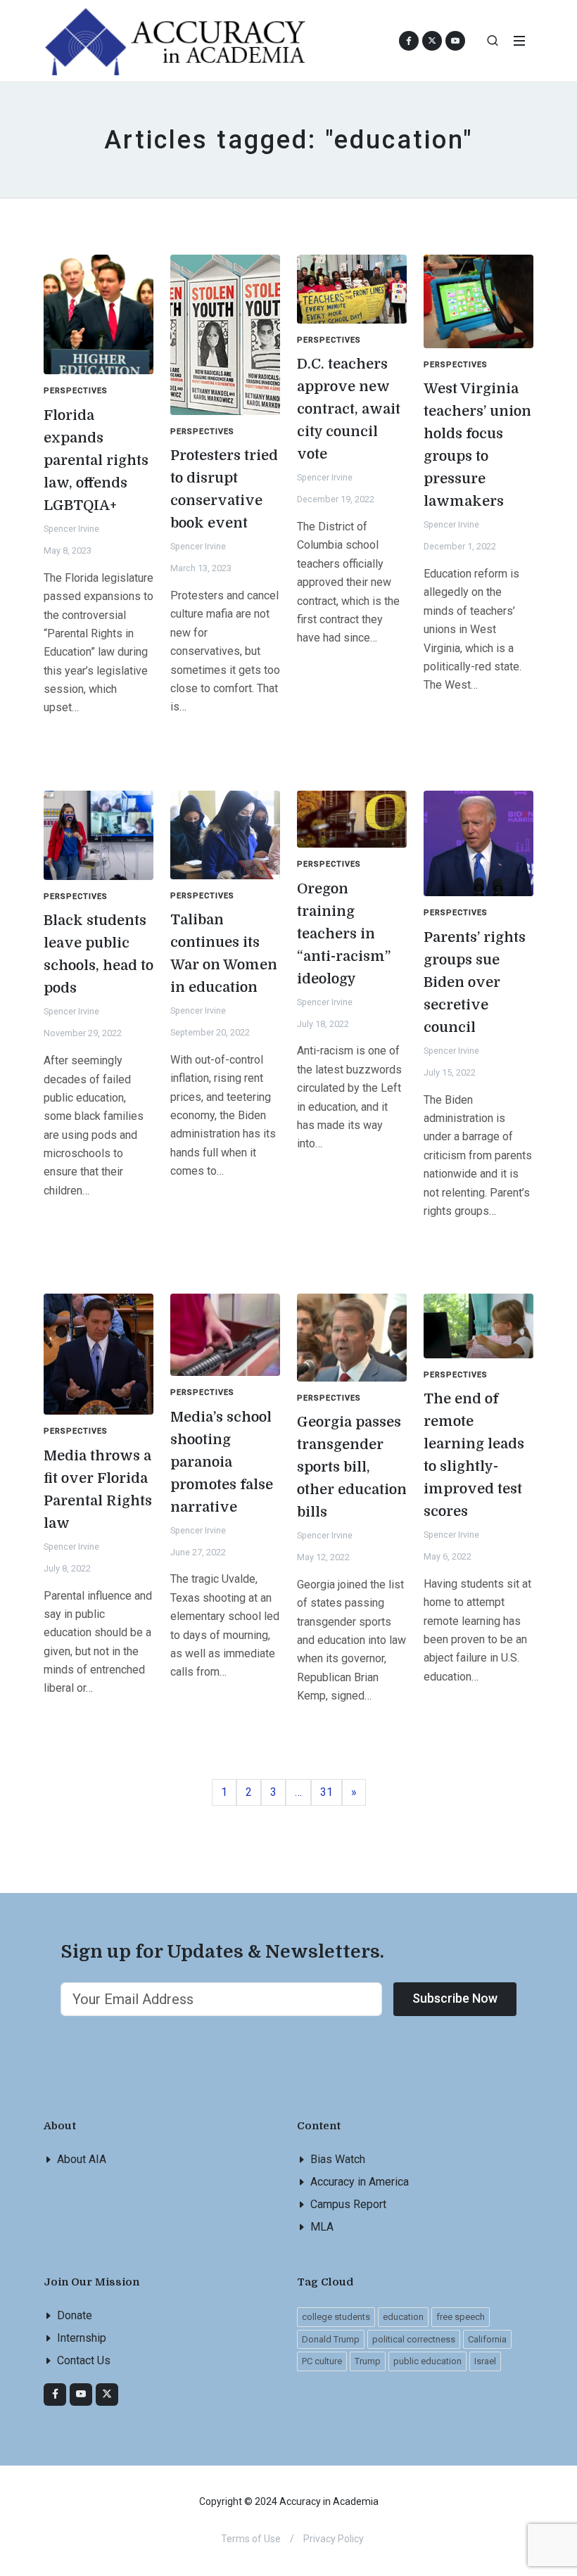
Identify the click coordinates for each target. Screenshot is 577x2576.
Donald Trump (331, 2339)
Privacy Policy (334, 2539)
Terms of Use (251, 2539)
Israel (485, 2361)
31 (331, 1792)
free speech (461, 2317)
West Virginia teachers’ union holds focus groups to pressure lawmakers (477, 445)
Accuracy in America (360, 2182)
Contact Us (84, 2360)
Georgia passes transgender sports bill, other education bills (352, 1467)
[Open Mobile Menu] (519, 41)
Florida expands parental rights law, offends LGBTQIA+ (96, 460)
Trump (368, 2361)
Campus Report (348, 2204)
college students (336, 2317)
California (487, 2339)
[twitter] (107, 2395)
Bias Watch (338, 2159)
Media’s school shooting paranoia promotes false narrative (222, 1462)
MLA (322, 2227)
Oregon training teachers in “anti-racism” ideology (344, 934)
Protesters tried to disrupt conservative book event (224, 489)
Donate (75, 2315)
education (403, 2317)
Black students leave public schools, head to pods (99, 954)
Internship (82, 2338)
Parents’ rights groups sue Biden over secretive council (475, 982)
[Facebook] (55, 2395)
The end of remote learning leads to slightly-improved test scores (474, 1455)
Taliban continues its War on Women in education (224, 954)
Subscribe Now (455, 1998)
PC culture (322, 2361)
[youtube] (455, 41)
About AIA (82, 2159)
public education (427, 2361)
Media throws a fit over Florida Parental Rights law (98, 1490)
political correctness (414, 2339)
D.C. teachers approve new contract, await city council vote (349, 409)
